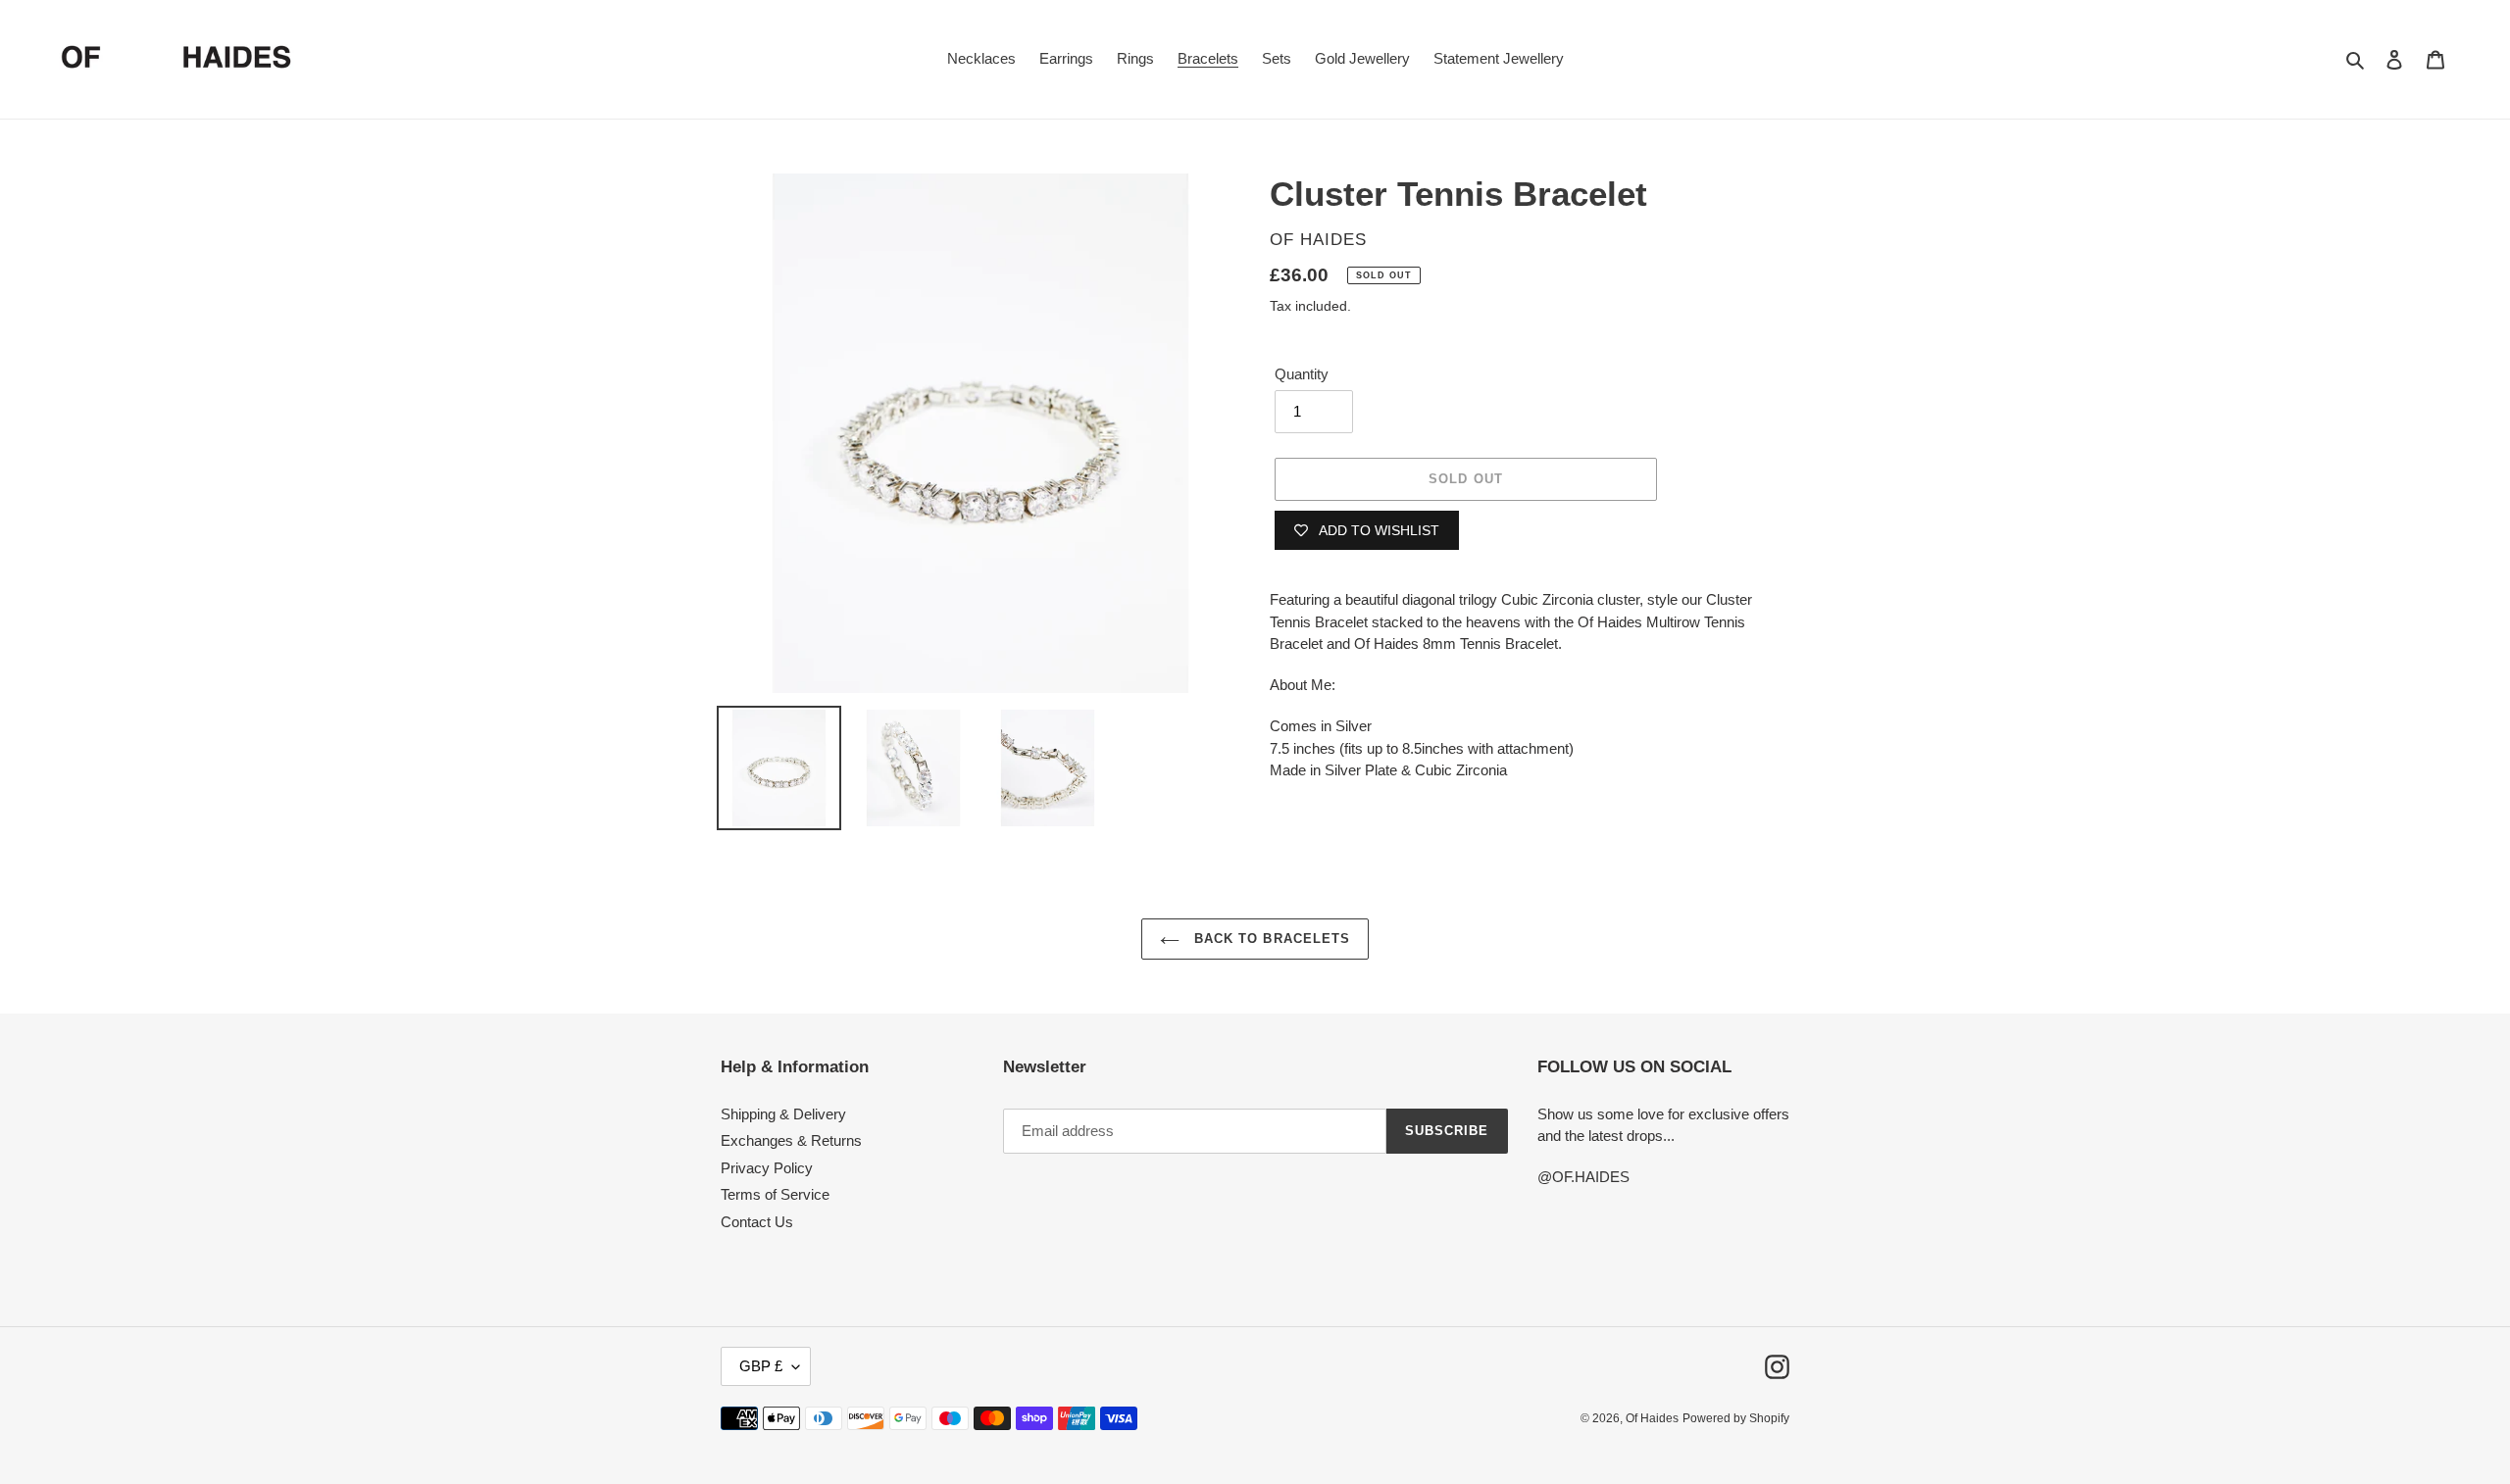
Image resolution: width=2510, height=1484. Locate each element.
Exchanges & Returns (791, 1140)
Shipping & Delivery (783, 1114)
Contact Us (757, 1222)
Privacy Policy (767, 1168)
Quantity (1302, 374)
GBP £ (761, 1366)
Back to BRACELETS (1270, 939)
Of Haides (1652, 1418)
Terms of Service (775, 1194)
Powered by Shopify (1736, 1418)
